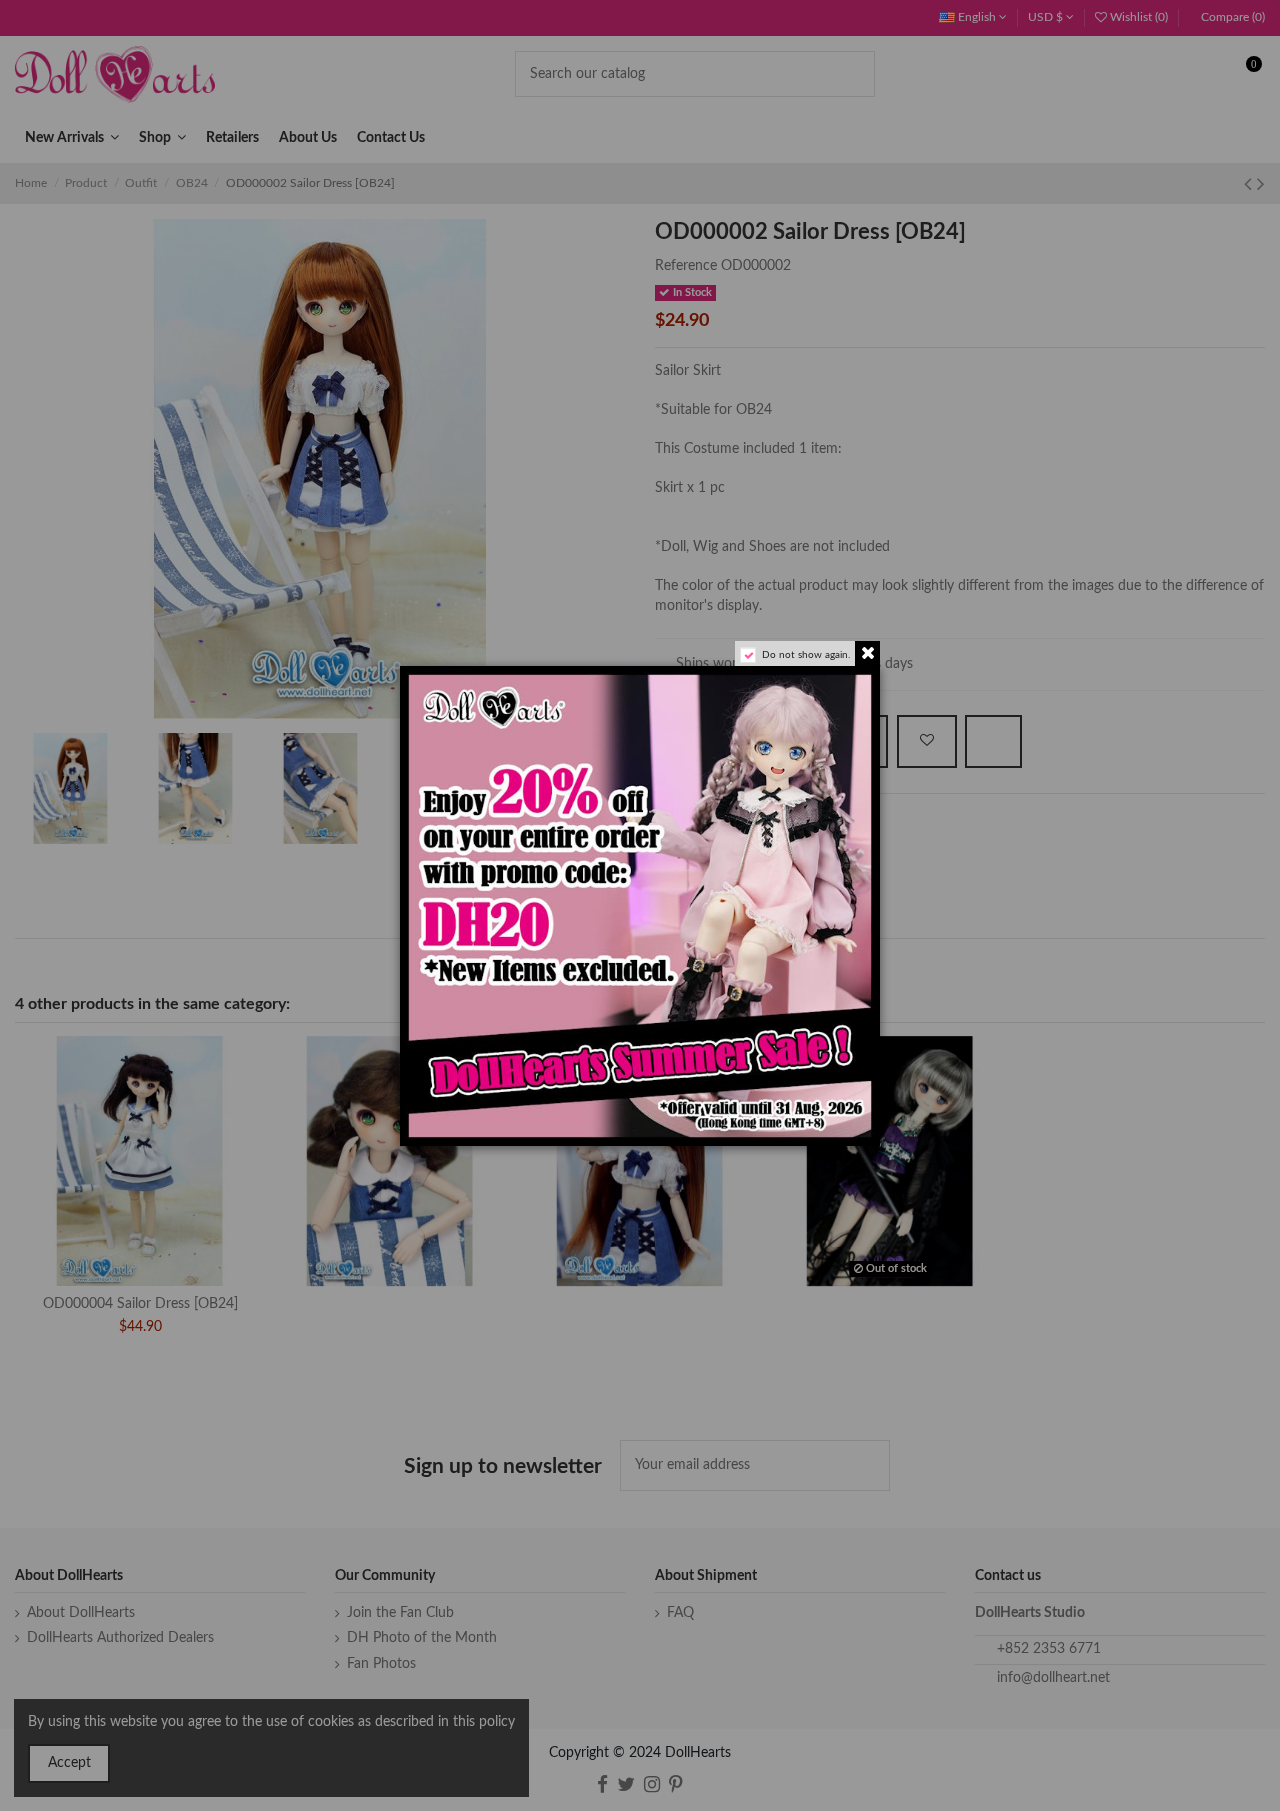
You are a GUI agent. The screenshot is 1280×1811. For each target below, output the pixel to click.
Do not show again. (806, 655)
